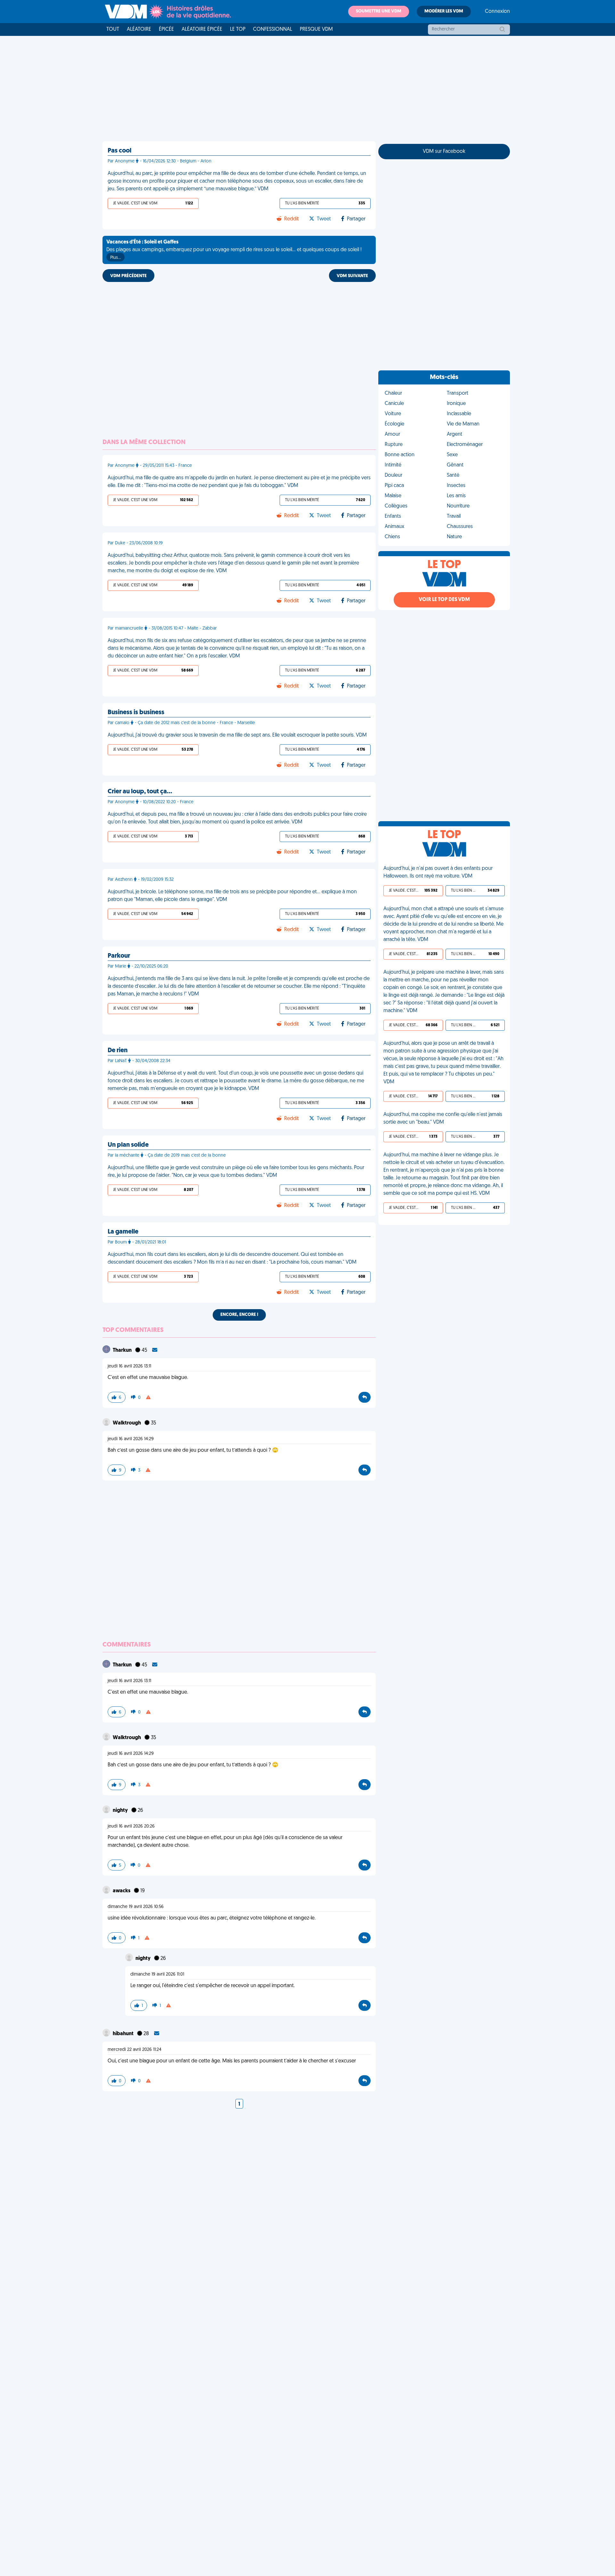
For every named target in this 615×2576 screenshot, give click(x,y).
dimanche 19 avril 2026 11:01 (157, 1974)
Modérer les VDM (444, 11)
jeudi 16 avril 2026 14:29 (131, 1439)
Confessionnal (273, 29)
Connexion (497, 12)
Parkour (119, 956)
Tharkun (123, 1350)
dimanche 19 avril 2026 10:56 (136, 1907)
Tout (113, 29)
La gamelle (123, 1232)
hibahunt (124, 2034)
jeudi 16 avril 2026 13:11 (129, 1366)
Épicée (166, 29)
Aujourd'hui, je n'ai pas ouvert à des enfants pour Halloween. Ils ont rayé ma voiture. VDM (438, 872)
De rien (118, 1051)
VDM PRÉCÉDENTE (128, 276)
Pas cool (119, 151)
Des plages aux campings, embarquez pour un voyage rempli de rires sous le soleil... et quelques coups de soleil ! (234, 250)
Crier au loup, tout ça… (140, 792)
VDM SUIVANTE (352, 276)
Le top (238, 29)
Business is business (136, 713)
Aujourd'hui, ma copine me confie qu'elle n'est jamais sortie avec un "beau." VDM (443, 1119)
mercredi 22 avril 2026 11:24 (135, 2050)
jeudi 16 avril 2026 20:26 (131, 1826)
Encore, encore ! (239, 1315)
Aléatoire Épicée (202, 29)
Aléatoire (139, 29)
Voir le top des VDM (444, 600)
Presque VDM (316, 29)
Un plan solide (128, 1145)
